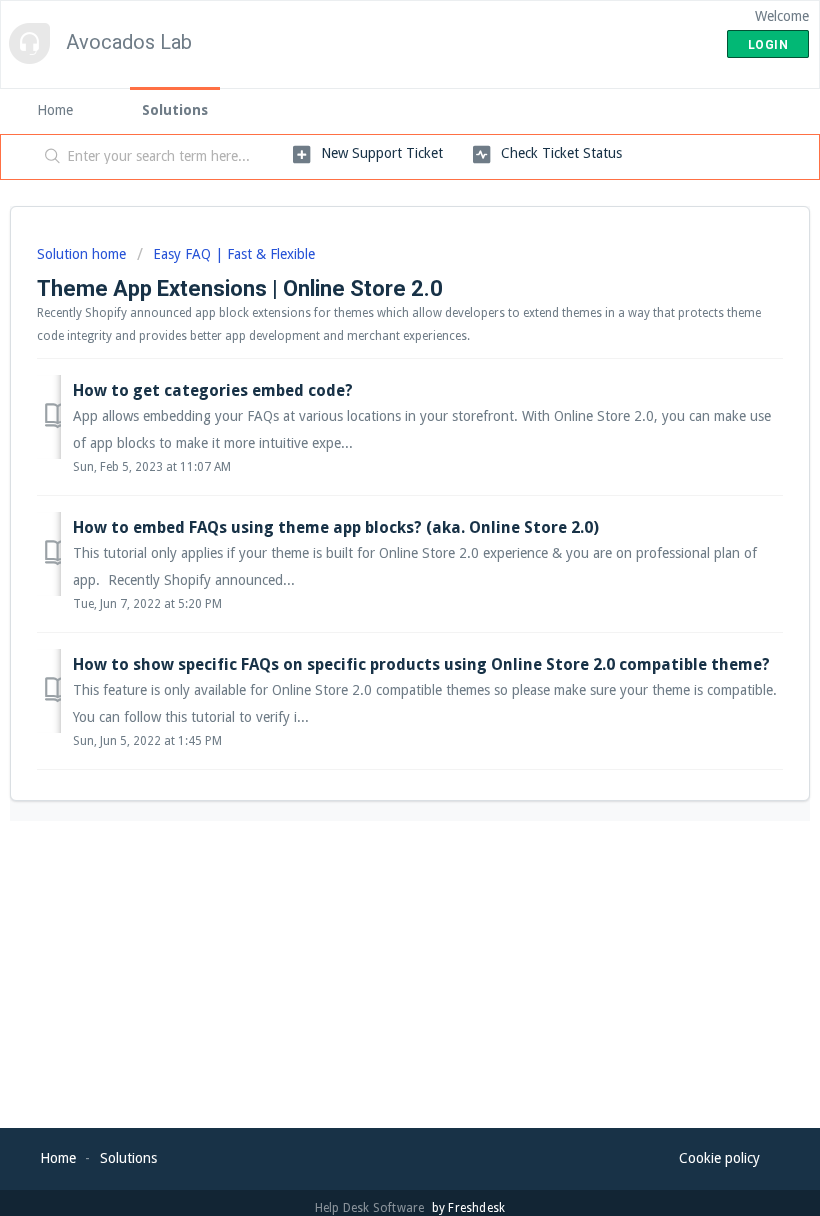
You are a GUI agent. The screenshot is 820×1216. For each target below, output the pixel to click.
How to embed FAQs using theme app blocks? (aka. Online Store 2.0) (336, 527)
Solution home (83, 254)
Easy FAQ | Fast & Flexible (234, 254)
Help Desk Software (371, 1208)
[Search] (48, 157)
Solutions (175, 110)
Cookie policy (719, 1158)
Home (55, 110)
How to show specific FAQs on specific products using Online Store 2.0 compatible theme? (421, 664)
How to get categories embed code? (213, 390)
